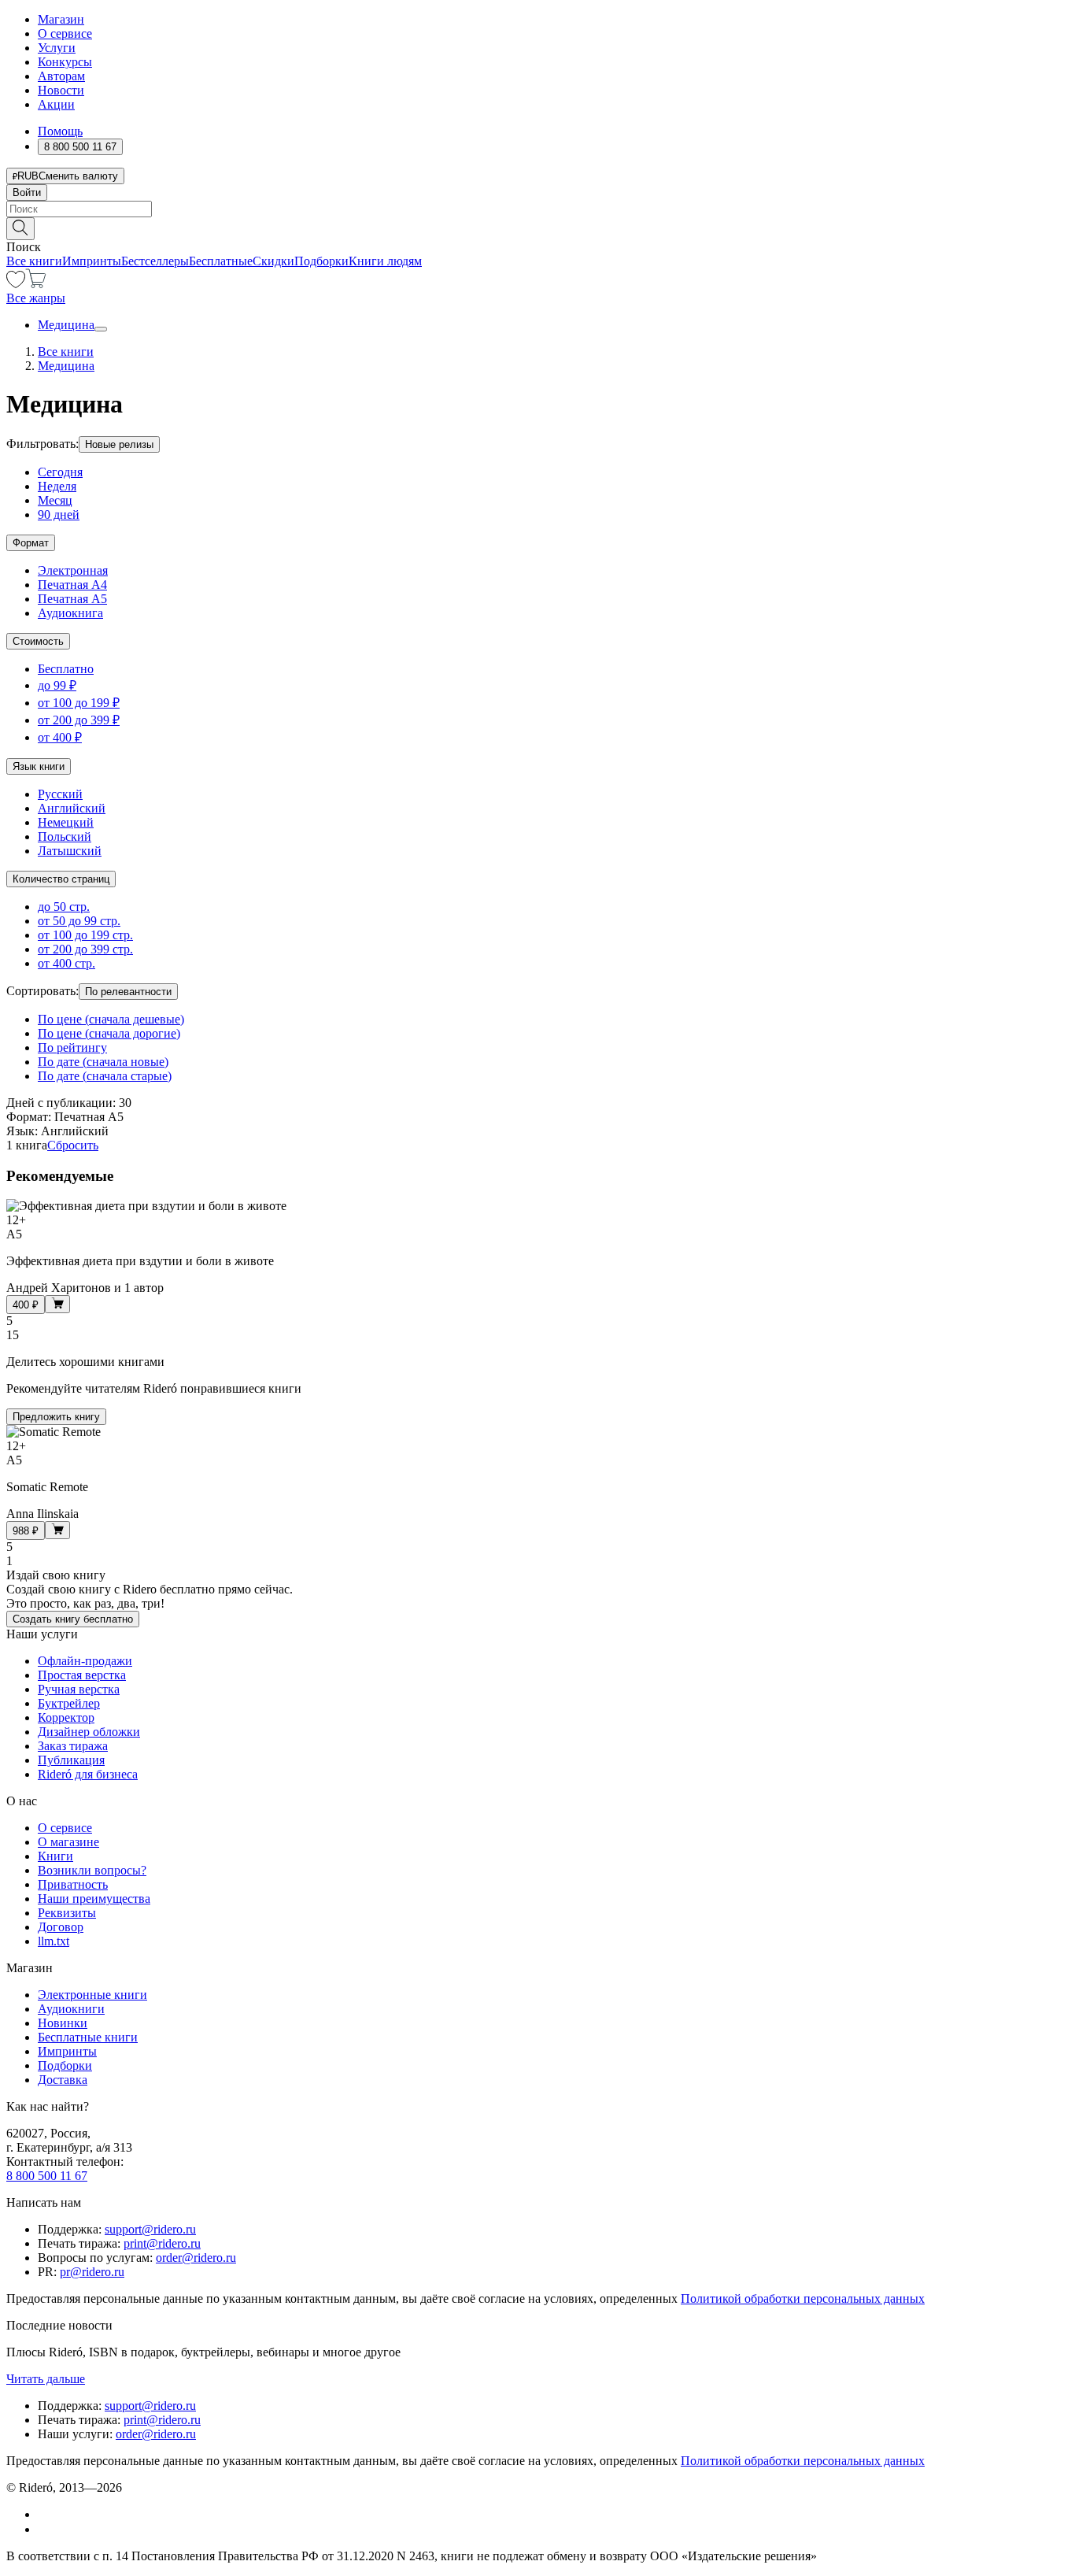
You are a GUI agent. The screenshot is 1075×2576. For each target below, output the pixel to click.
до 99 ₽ (57, 685)
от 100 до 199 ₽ (79, 703)
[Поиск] (20, 229)
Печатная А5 (72, 599)
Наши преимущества (94, 1899)
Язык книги (39, 766)
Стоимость (38, 641)
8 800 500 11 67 (47, 2176)
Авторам (61, 76)
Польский (65, 836)
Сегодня (60, 472)
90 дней (59, 514)
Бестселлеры (155, 261)
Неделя (57, 486)
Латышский (70, 851)
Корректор (66, 1717)
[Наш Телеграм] (44, 2529)
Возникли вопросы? (92, 1870)
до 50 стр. (64, 907)
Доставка (63, 2080)
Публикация (71, 1760)
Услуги (57, 48)
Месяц (55, 500)
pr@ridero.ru (92, 2272)
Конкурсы (65, 62)
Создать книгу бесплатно (73, 1619)
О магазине (68, 1842)
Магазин (61, 19)
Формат (31, 543)
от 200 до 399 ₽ (79, 720)
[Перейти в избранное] (16, 284)
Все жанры (36, 298)
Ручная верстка (79, 1689)
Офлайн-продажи (85, 1661)
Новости (61, 90)
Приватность (73, 1884)
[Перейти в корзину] (36, 284)
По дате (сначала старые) (105, 1076)
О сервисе (65, 33)
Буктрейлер (69, 1703)
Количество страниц (61, 879)
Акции (56, 104)
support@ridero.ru (150, 2229)
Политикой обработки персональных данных (803, 2298)
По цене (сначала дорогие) (109, 1033)
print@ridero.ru (162, 2243)
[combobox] (537, 209)
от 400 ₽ (60, 737)
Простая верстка (82, 1675)
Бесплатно (66, 669)
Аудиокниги (71, 2009)
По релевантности (128, 992)
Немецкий (66, 822)
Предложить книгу (56, 1417)
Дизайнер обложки (89, 1732)
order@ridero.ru (196, 2258)
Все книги (34, 261)
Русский (60, 794)
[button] (537, 228)
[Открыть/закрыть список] (101, 329)
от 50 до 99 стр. (79, 921)
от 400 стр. (66, 963)
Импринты (92, 261)
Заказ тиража (73, 1746)
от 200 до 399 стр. (85, 949)
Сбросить (73, 1145)
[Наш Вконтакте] (46, 2514)
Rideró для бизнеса (88, 1774)
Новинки (63, 2023)
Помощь (60, 131)
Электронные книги (92, 1995)
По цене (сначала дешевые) (111, 1019)
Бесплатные (221, 261)
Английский (72, 808)
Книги (55, 1856)
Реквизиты (67, 1913)
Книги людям (385, 261)
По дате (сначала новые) (103, 1062)
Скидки (273, 261)
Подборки (321, 261)
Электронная (73, 570)
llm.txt (54, 1941)
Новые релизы (119, 444)
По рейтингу (72, 1047)
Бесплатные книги (88, 2037)
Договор (61, 1927)
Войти (27, 192)
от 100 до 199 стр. (85, 935)
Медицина (66, 325)
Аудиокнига (70, 613)
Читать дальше (46, 2379)
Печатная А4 (72, 585)
